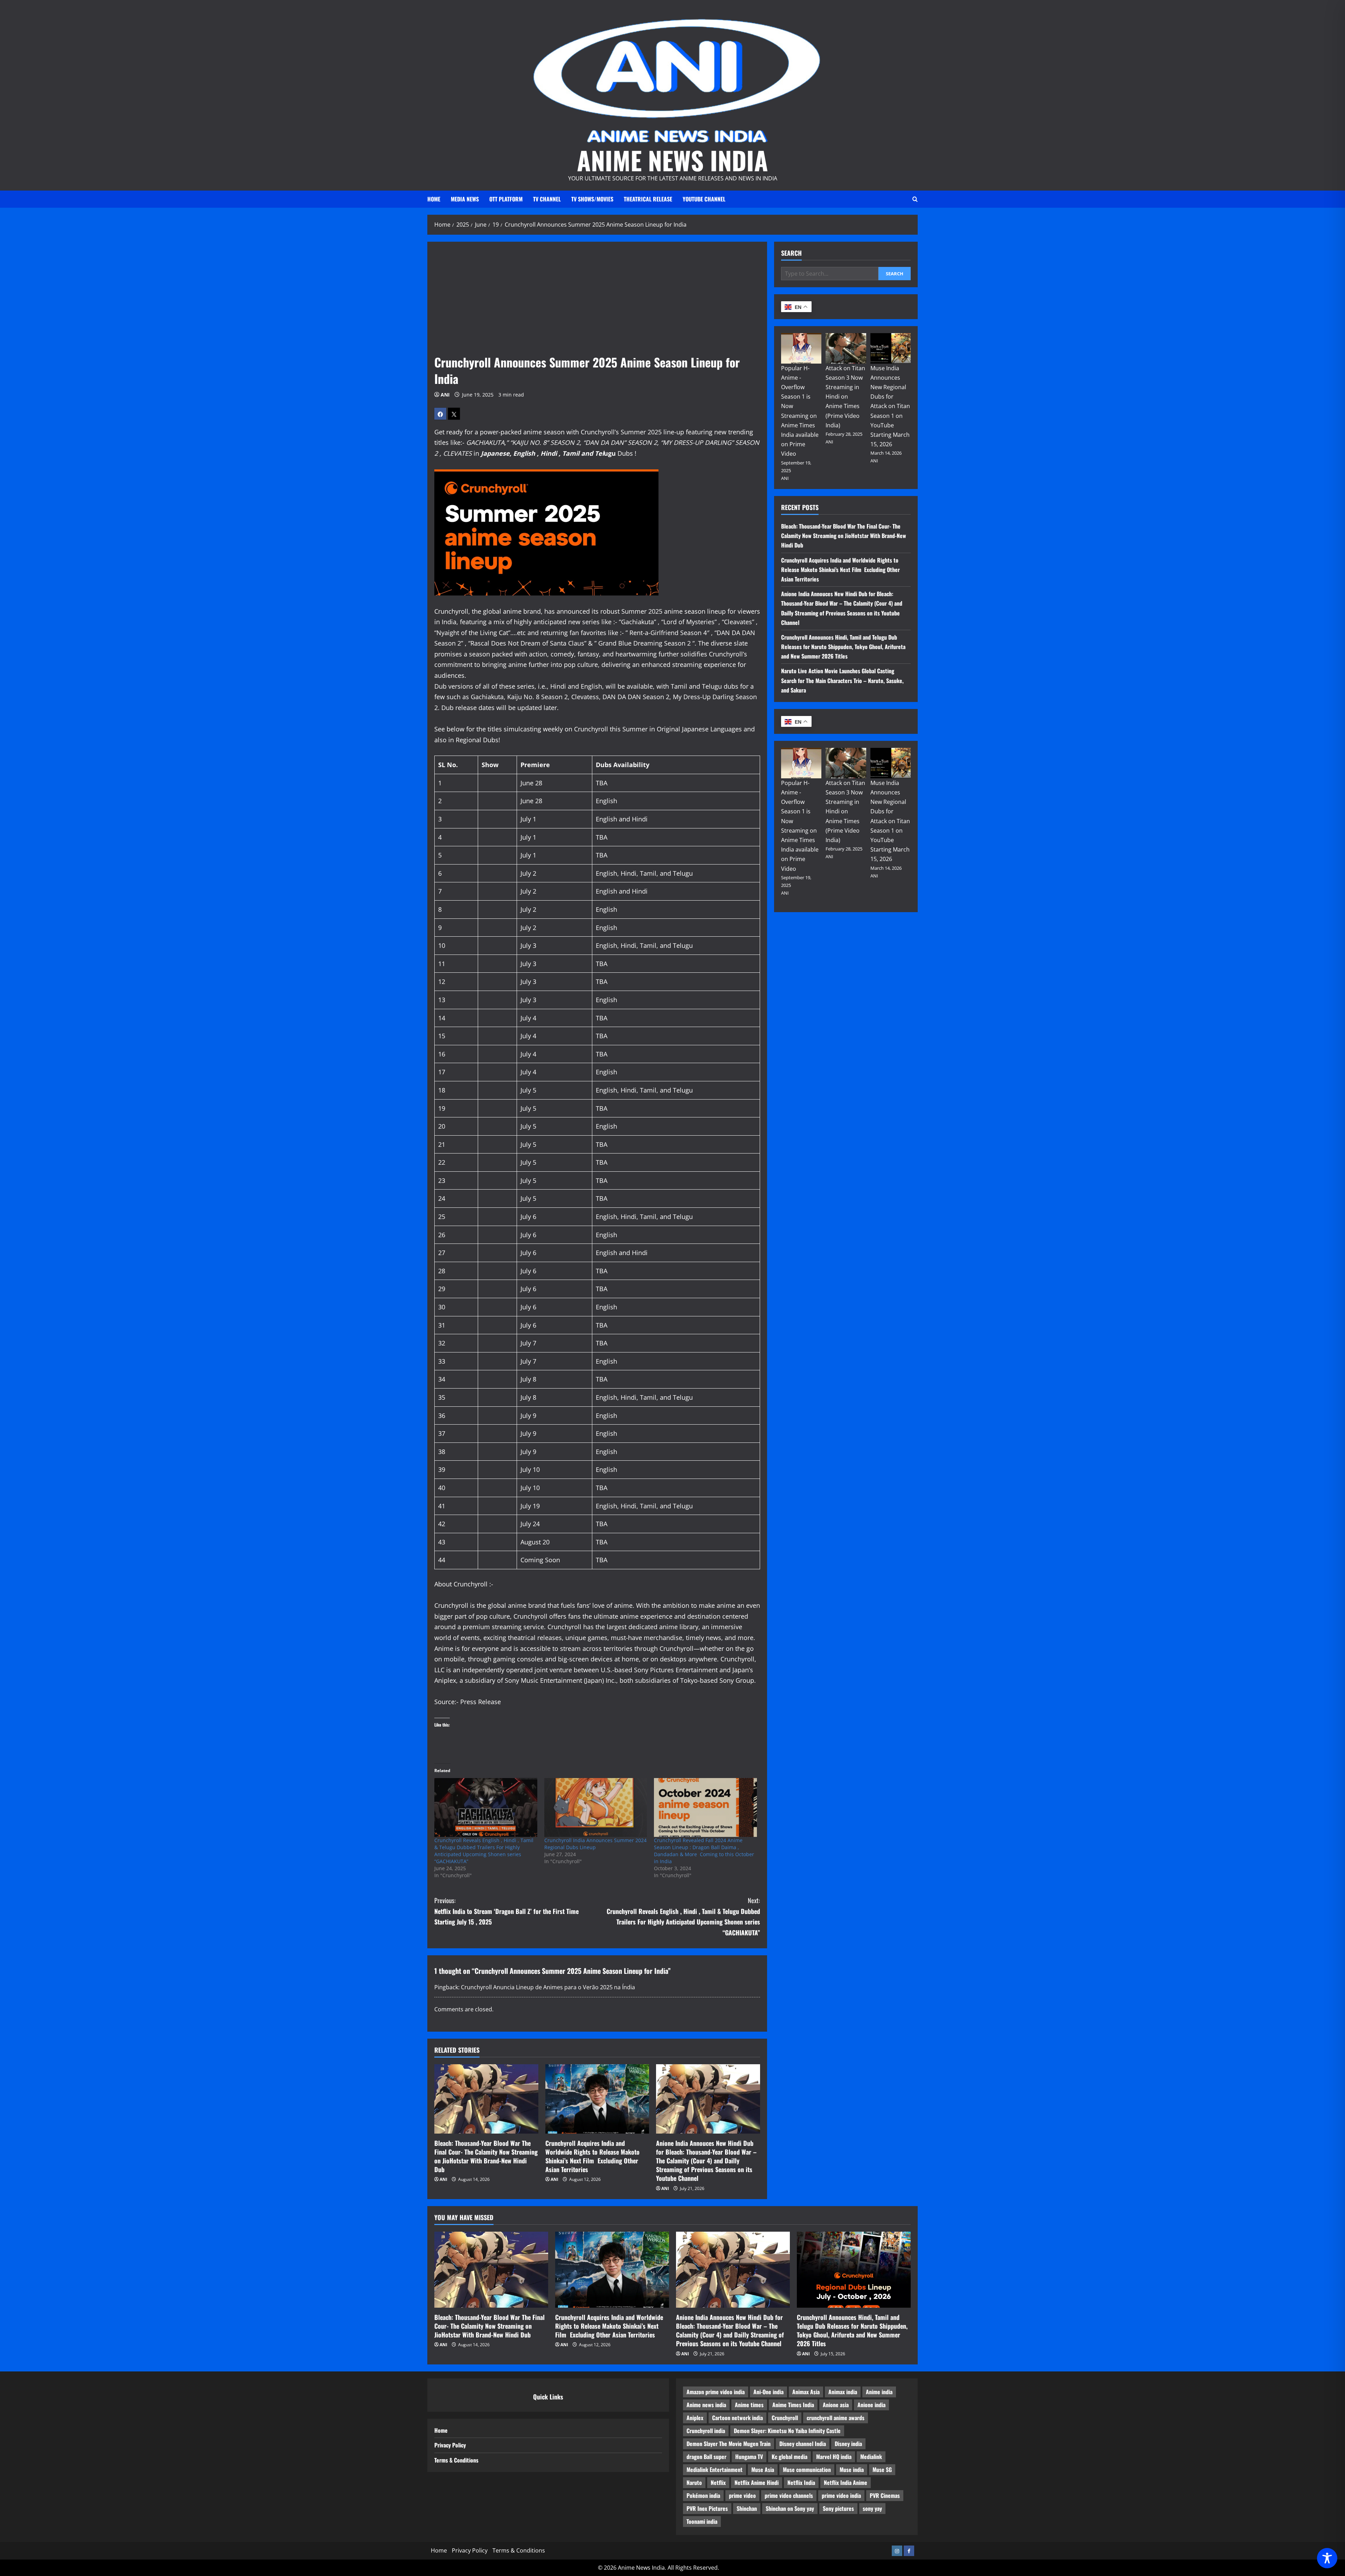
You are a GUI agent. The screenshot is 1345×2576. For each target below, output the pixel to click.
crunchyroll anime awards (836, 2418)
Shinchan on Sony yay (790, 2508)
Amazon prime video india (716, 2392)
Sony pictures (838, 2508)
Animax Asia (806, 2392)
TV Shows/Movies (592, 199)
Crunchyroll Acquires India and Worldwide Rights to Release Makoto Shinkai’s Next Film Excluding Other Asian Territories (592, 2156)
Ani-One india (768, 2392)
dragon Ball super (706, 2457)
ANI (445, 395)
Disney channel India (803, 2444)
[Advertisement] (597, 301)
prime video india (841, 2495)
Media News (465, 199)
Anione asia (836, 2405)
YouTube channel (704, 199)
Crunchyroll (785, 2418)
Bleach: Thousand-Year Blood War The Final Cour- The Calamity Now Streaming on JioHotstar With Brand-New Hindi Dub (486, 2156)
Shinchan (747, 2508)
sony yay (872, 2508)
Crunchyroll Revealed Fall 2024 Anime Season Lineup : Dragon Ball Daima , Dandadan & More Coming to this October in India (704, 1851)
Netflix (718, 2482)
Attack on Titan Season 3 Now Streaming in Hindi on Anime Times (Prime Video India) (845, 397)
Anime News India (672, 160)
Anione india (871, 2405)
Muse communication (807, 2470)
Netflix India (801, 2482)
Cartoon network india (737, 2418)
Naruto (694, 2482)
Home (434, 199)
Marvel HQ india (834, 2457)
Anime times (749, 2405)
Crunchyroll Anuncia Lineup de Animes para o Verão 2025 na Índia (548, 1987)
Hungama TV (749, 2457)
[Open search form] (915, 199)
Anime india (879, 2392)
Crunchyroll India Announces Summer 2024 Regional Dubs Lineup (595, 1844)
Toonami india (702, 2521)
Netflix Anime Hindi (757, 2482)
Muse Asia (763, 2470)
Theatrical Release (648, 199)
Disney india (848, 2444)
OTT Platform (506, 199)
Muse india (852, 2470)
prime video (742, 2495)
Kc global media (789, 2457)
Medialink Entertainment (715, 2470)
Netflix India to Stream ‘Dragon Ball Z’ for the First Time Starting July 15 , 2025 (506, 1911)
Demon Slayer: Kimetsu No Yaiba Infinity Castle (787, 2431)
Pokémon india (703, 2495)
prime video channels (789, 2495)
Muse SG (882, 2470)
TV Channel (547, 199)
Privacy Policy (450, 2445)
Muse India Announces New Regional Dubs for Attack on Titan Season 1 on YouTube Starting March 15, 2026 (890, 406)
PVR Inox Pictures (707, 2508)
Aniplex (695, 2418)
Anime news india (706, 2405)
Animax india (843, 2392)
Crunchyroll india (706, 2431)
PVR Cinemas (885, 2495)
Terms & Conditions (456, 2460)
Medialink (871, 2457)
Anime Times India (793, 2405)
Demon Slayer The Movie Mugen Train (729, 2444)
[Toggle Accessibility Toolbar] (1327, 2558)
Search (791, 253)
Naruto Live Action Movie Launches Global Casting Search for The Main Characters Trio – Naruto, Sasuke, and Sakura (842, 680)
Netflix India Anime (846, 2482)
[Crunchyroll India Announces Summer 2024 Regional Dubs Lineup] (596, 1807)
